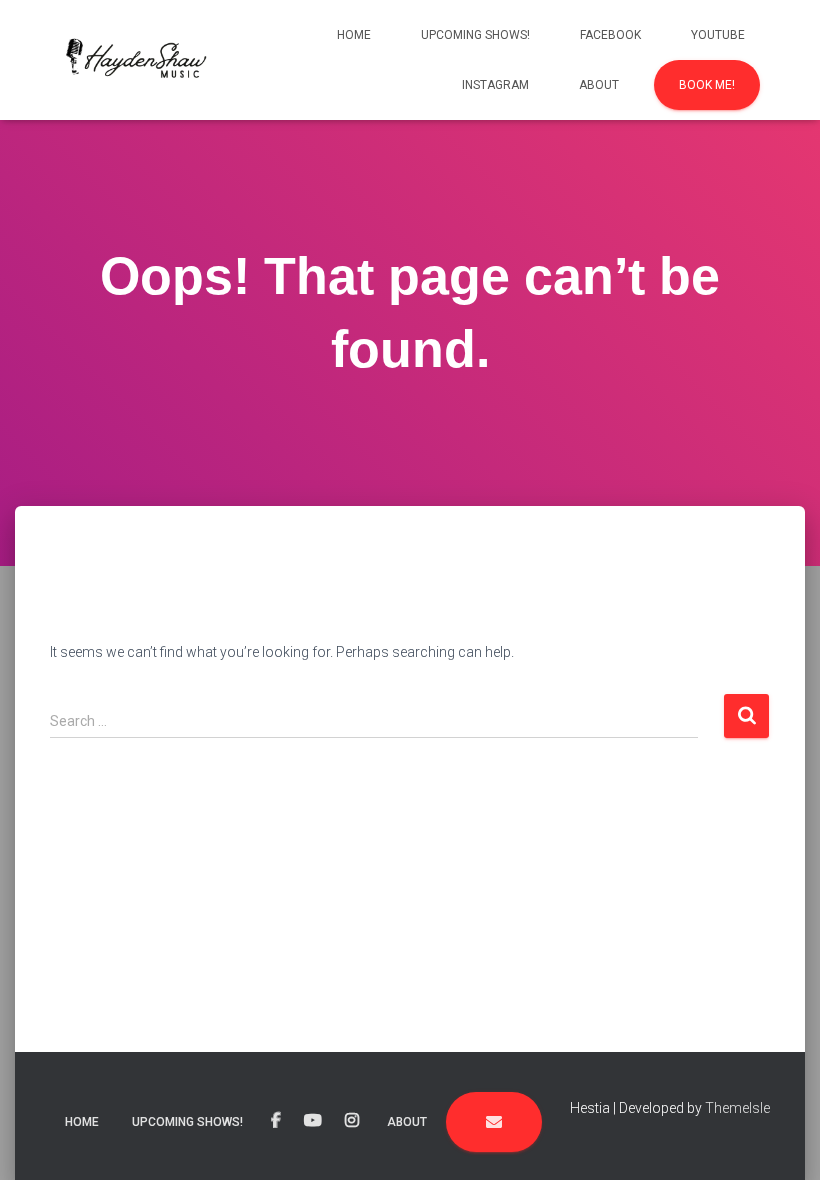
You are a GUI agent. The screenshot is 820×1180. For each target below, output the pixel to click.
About (599, 85)
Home (354, 35)
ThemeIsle (737, 1108)
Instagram (495, 85)
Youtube (718, 35)
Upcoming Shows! (475, 35)
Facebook (610, 35)
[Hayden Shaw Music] (131, 60)
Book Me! (707, 85)
